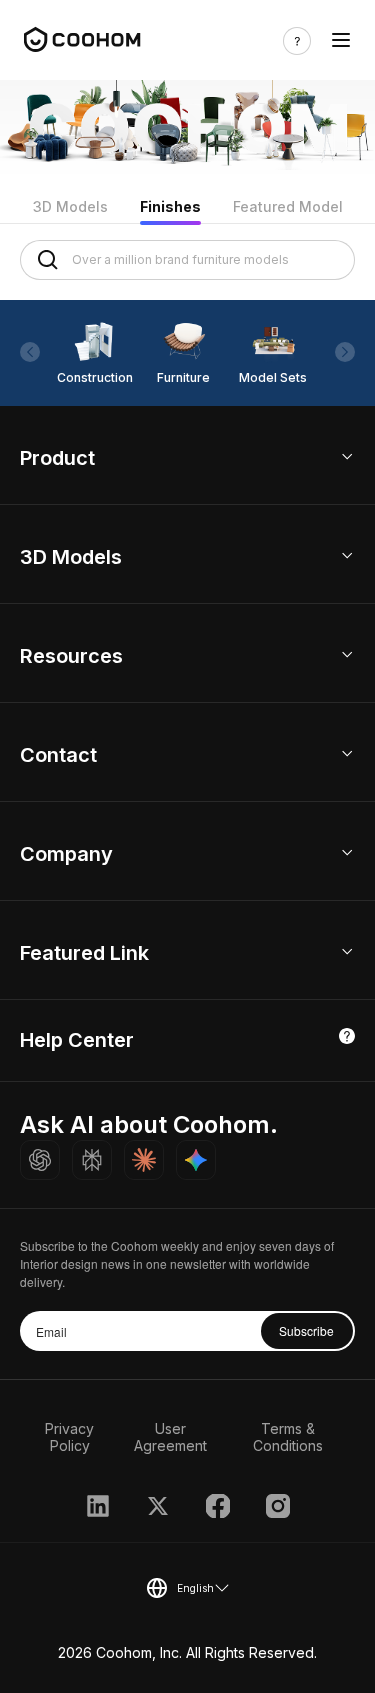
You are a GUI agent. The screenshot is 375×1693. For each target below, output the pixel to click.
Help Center (77, 1040)
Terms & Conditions (288, 1437)
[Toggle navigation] (341, 40)
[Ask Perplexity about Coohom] (92, 1160)
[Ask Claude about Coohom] (144, 1160)
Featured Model (288, 206)
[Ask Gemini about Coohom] (196, 1160)
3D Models (70, 206)
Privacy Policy (69, 1437)
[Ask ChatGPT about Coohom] (40, 1160)
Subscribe (306, 1330)
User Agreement (170, 1437)
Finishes (170, 206)
